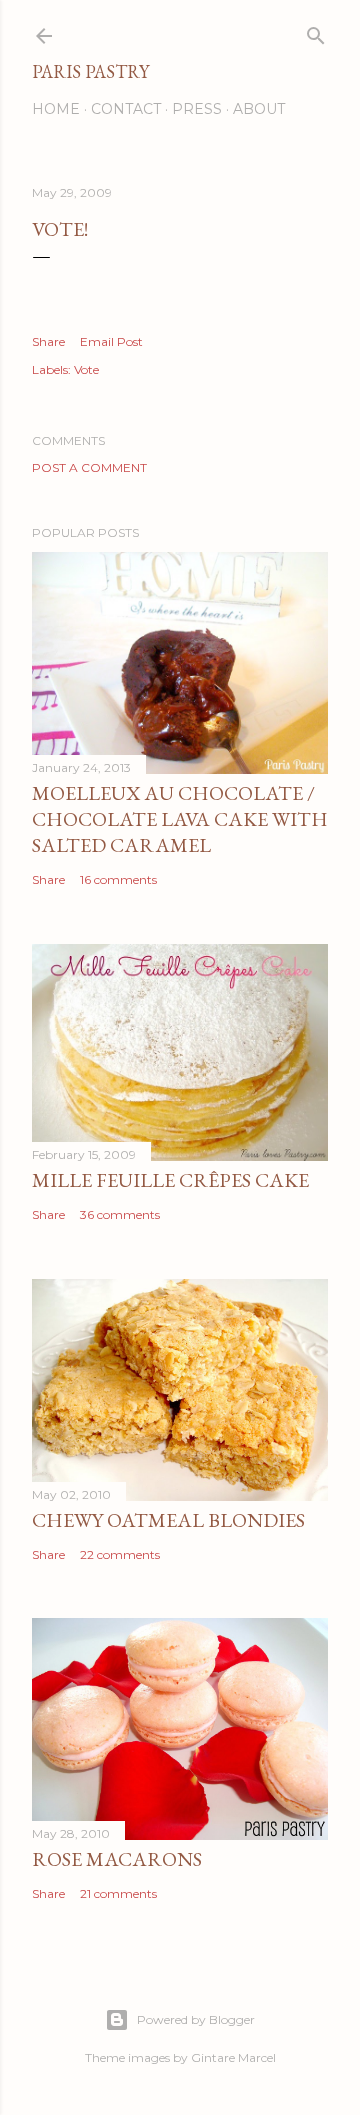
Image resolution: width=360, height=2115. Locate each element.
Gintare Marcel (233, 2057)
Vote (86, 369)
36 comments (120, 1214)
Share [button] (48, 341)
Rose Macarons (117, 1859)
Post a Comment (89, 467)
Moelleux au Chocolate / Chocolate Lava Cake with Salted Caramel (180, 819)
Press (197, 109)
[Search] (316, 31)
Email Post (111, 341)
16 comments (118, 879)
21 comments (118, 1893)
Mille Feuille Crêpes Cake (170, 1180)
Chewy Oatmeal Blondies (168, 1520)
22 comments (120, 1554)
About (259, 109)
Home (56, 109)
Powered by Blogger (196, 2019)
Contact (126, 109)
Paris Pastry (90, 71)
